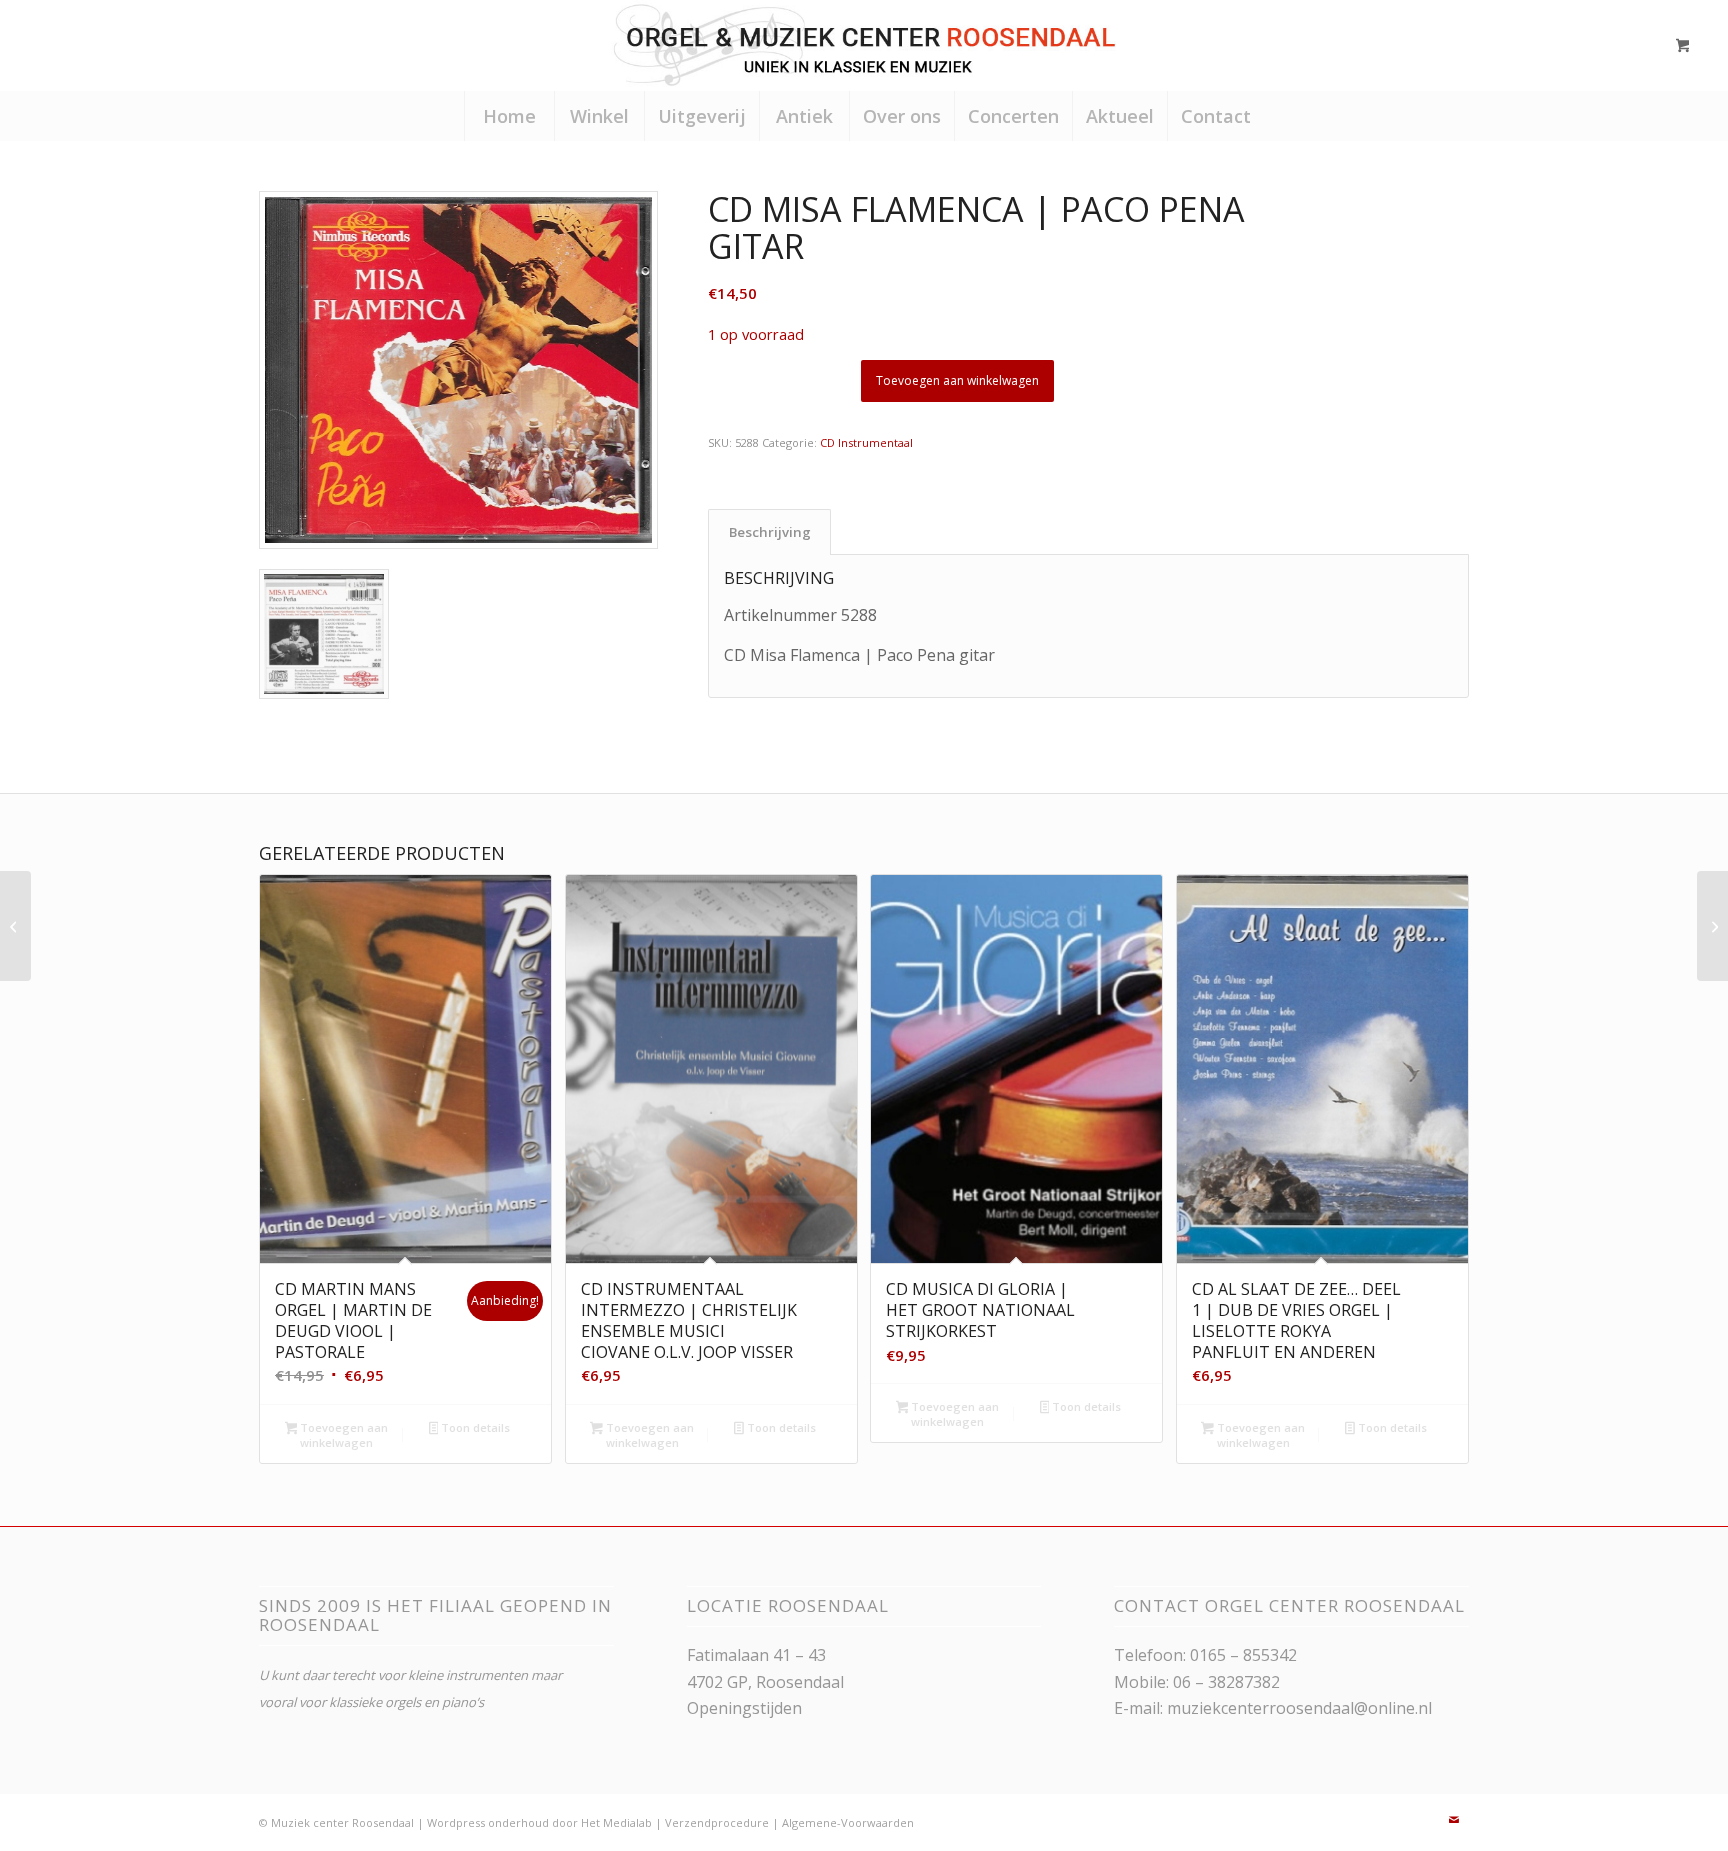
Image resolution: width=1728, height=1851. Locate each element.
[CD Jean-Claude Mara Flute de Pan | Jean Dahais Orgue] (15, 926)
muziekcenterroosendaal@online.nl (1299, 1708)
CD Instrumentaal (866, 442)
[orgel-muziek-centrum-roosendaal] (863, 45)
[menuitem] (509, 116)
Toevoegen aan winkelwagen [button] (342, 1435)
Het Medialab (616, 1822)
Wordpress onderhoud (488, 1822)
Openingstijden (744, 1708)
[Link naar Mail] (1454, 1820)
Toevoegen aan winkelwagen (957, 380)
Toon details (474, 1427)
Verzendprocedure (717, 1822)
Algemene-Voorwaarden (848, 1822)
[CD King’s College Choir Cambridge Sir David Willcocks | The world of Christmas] (1712, 926)
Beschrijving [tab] (770, 532)
